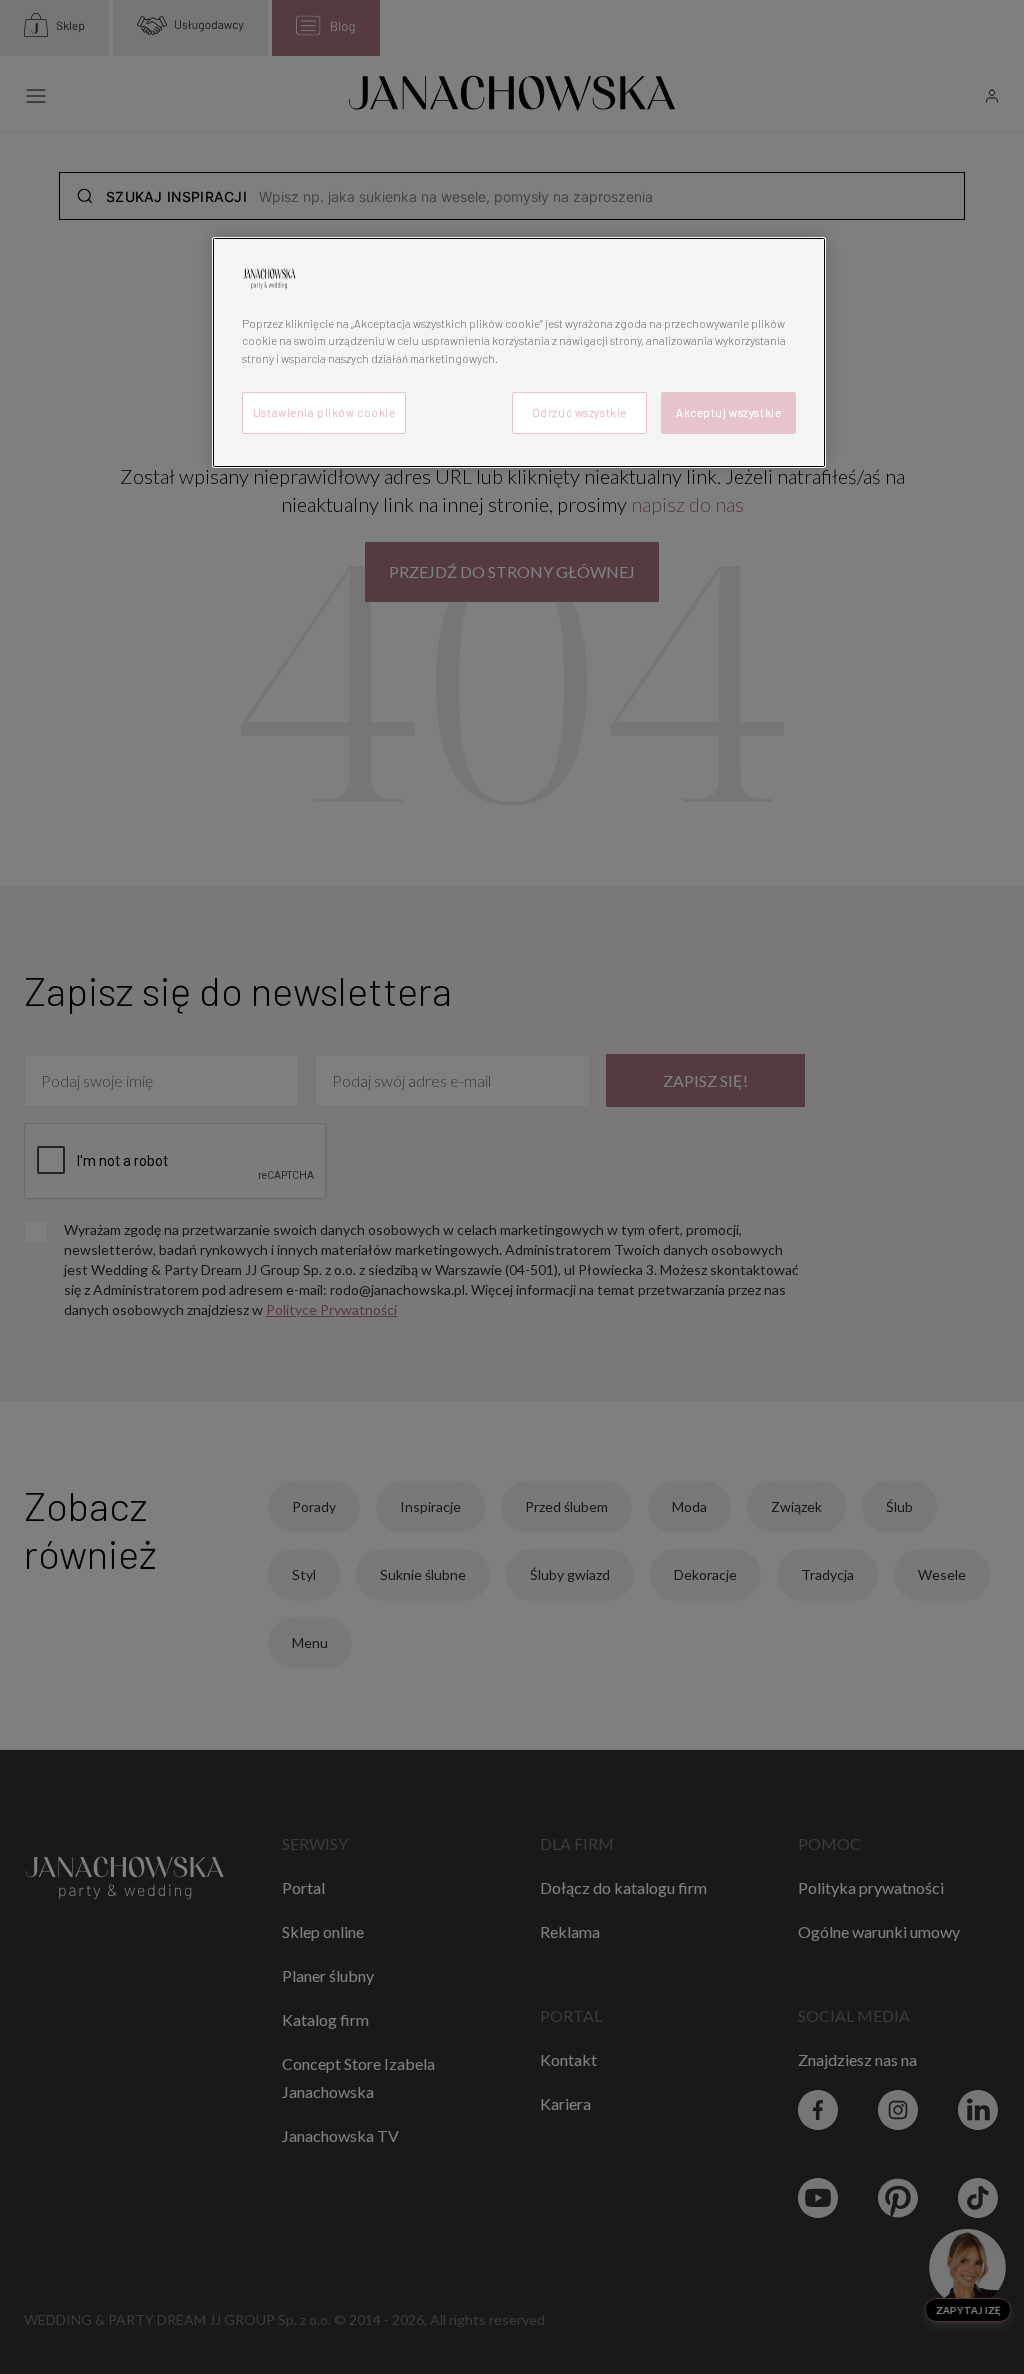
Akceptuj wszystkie (728, 412)
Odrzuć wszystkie (579, 412)
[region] (519, 352)
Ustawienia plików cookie (324, 412)
